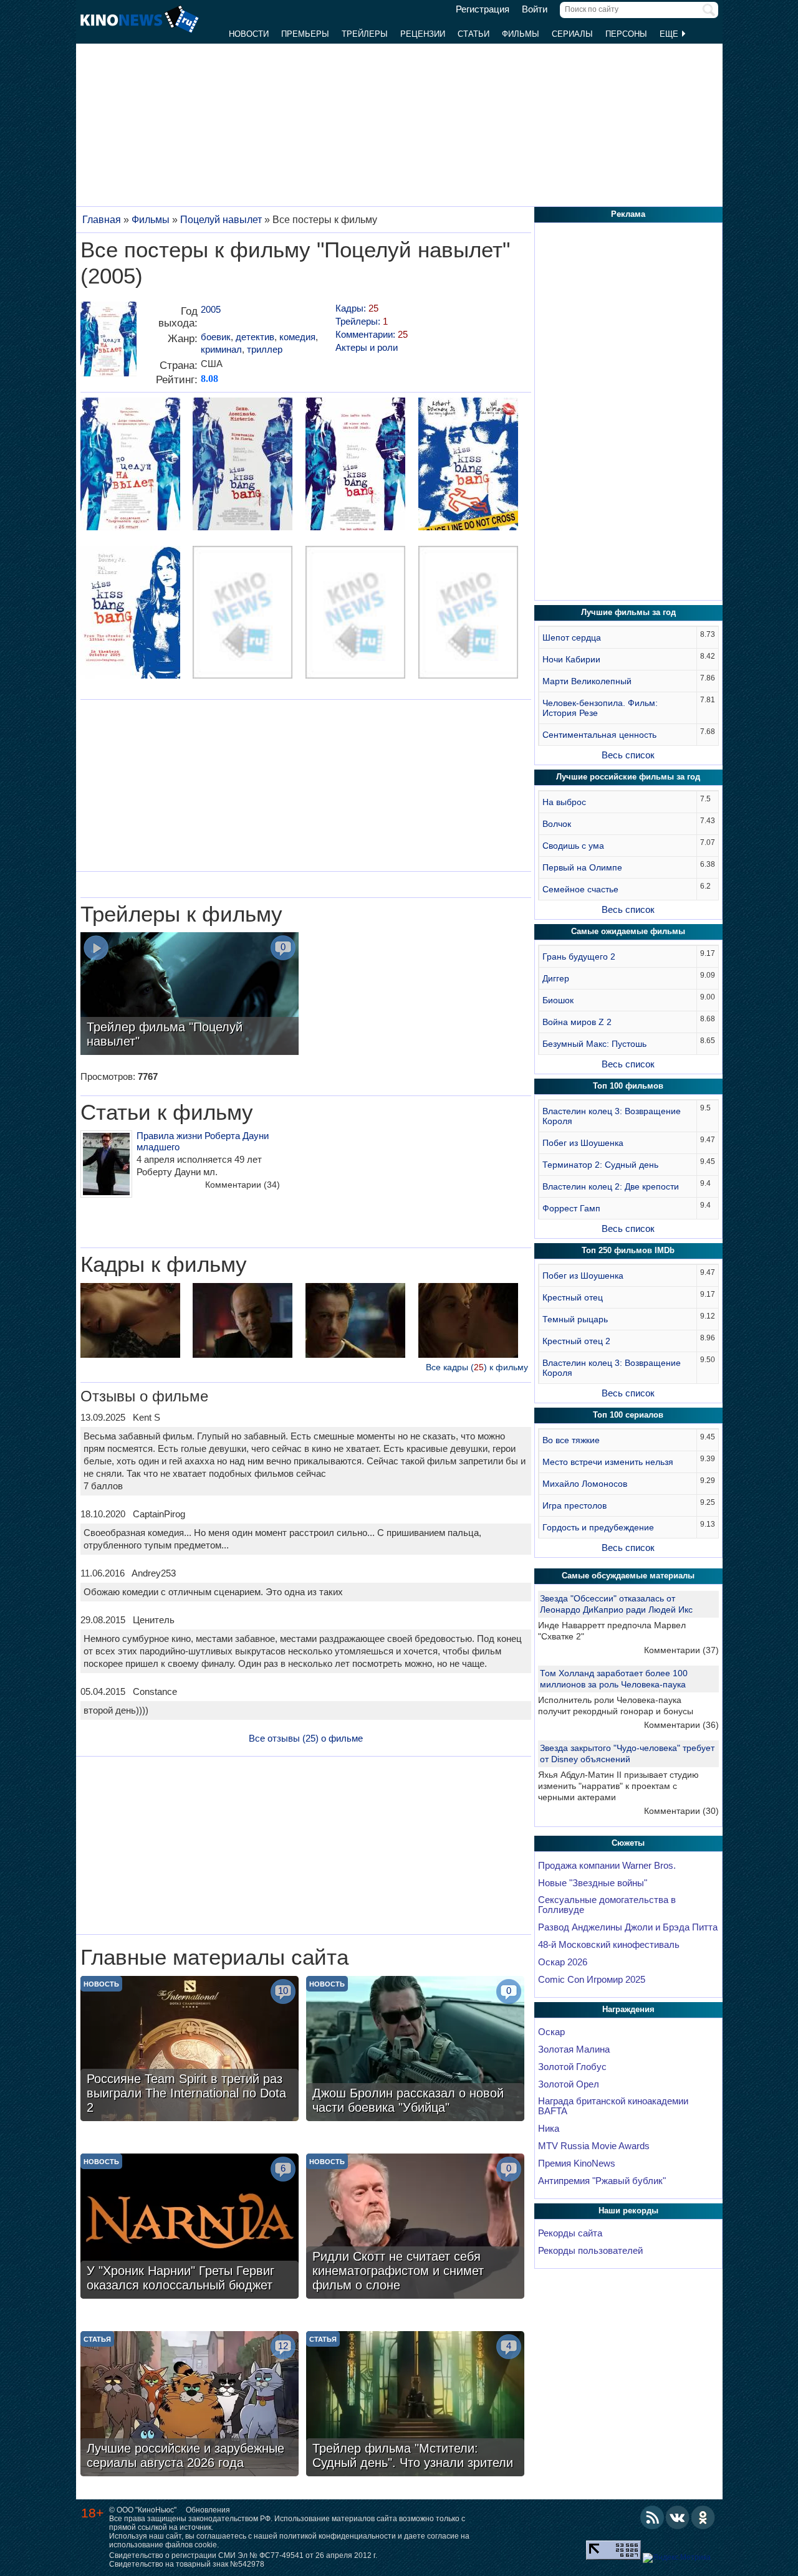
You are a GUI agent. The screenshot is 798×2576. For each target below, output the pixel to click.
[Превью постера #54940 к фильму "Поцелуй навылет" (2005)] (130, 614)
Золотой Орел (569, 2084)
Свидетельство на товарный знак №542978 (187, 2564)
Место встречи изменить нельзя (608, 1462)
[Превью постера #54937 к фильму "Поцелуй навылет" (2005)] (243, 465)
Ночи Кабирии (571, 659)
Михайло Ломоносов (585, 1484)
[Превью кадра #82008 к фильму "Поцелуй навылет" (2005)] (243, 1322)
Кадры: (357, 308)
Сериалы (572, 34)
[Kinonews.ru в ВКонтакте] (678, 2517)
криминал (221, 349)
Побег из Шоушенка (583, 1143)
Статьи (474, 34)
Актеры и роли (367, 347)
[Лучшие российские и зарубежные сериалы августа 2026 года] (190, 2405)
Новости (249, 34)
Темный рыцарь (575, 1319)
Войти (535, 9)
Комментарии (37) (681, 1650)
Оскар (551, 2032)
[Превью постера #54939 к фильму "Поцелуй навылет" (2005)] (468, 465)
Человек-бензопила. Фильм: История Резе (600, 708)
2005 (211, 309)
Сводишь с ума (573, 846)
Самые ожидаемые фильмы (628, 931)
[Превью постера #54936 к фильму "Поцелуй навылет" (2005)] (130, 465)
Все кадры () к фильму (477, 1367)
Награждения (628, 2009)
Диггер (556, 978)
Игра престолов (574, 1505)
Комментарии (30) (681, 1811)
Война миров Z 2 (577, 1022)
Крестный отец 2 (576, 1341)
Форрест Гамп (571, 1208)
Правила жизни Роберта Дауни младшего (203, 1141)
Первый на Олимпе (582, 867)
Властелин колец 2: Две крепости (611, 1186)
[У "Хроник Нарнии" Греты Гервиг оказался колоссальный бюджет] (190, 2228)
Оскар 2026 (563, 1962)
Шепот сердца (572, 637)
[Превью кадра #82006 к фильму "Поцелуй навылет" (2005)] (468, 1322)
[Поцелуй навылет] (108, 344)
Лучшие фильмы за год (628, 612)
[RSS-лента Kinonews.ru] (652, 2517)
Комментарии (243, 1185)
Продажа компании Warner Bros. (607, 1866)
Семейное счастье (580, 889)
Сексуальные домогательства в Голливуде (607, 1905)
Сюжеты (628, 1843)
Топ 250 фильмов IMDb (628, 1250)
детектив (255, 337)
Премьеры (305, 34)
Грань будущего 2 (579, 956)
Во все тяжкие (571, 1440)
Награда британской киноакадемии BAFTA (613, 2106)
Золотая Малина (574, 2049)
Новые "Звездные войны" (593, 1883)
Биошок (558, 1000)
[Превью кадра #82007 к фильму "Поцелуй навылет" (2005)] (355, 1322)
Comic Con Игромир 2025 (592, 1980)
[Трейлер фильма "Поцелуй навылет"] (190, 995)
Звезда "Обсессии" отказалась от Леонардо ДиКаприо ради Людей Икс (616, 1604)
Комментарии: (372, 334)
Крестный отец (573, 1297)
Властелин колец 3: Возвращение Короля (612, 1116)
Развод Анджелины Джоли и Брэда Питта (628, 1927)
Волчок (557, 824)
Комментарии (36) (681, 1725)
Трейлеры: (362, 321)
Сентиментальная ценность (599, 735)
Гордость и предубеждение (598, 1527)
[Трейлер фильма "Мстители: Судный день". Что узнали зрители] (415, 2405)
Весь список (628, 755)
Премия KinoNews (577, 2163)
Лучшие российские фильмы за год (628, 777)
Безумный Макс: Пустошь (594, 1044)
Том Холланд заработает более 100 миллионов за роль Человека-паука (614, 1679)
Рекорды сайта (570, 2233)
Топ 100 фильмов (628, 1086)
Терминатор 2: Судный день (600, 1165)
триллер (265, 349)
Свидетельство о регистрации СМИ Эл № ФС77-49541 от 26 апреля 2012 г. (243, 2555)
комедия (297, 337)
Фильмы (521, 34)
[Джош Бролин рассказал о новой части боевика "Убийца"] (415, 2050)
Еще (670, 34)
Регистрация (483, 9)
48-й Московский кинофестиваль (609, 1945)
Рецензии (423, 34)
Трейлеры (365, 34)
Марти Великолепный (587, 681)
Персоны (626, 34)
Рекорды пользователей (590, 2251)
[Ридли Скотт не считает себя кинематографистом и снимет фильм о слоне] (415, 2228)
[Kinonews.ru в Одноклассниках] (703, 2517)
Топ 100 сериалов (628, 1415)
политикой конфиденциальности (338, 2536)
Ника (549, 2129)
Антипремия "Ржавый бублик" (602, 2181)
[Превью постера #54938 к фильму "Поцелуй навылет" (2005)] (355, 465)
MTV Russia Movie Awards (594, 2146)
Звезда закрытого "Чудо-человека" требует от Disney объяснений (627, 1753)
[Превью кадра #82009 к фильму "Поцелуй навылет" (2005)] (130, 1322)
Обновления (208, 2510)
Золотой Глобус (572, 2067)
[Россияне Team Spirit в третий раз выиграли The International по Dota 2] (190, 2050)
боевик (216, 337)
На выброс (564, 802)
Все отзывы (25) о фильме (306, 1738)
